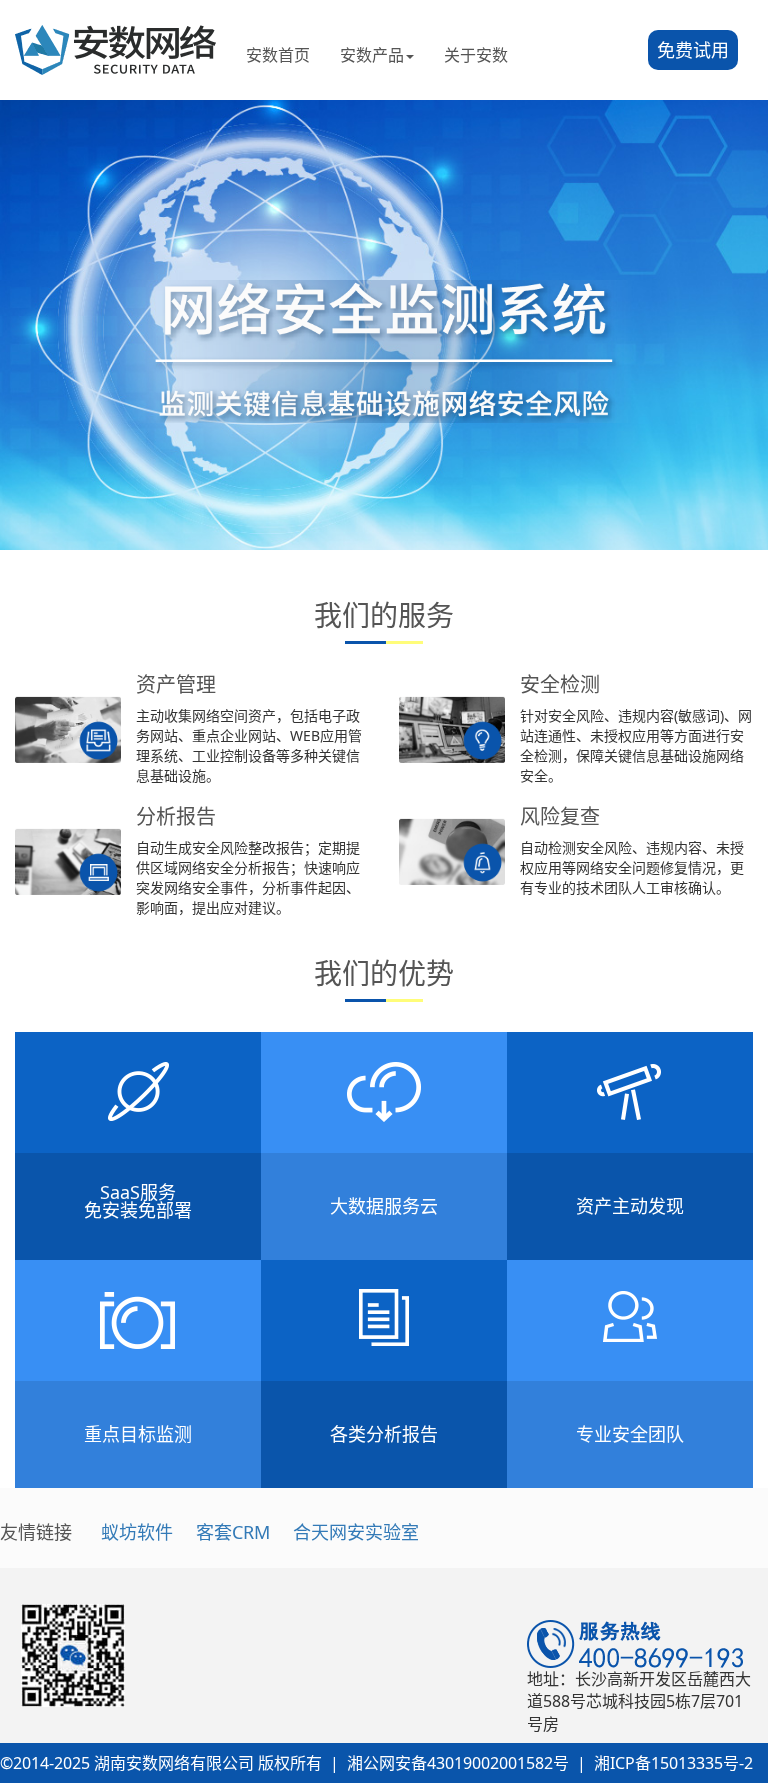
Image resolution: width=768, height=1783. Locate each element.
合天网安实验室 (356, 1532)
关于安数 (476, 55)
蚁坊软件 (137, 1532)
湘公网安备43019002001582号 (458, 1763)
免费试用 (693, 50)
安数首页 (278, 55)
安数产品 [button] (372, 55)
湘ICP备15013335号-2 (673, 1763)
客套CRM (233, 1532)
